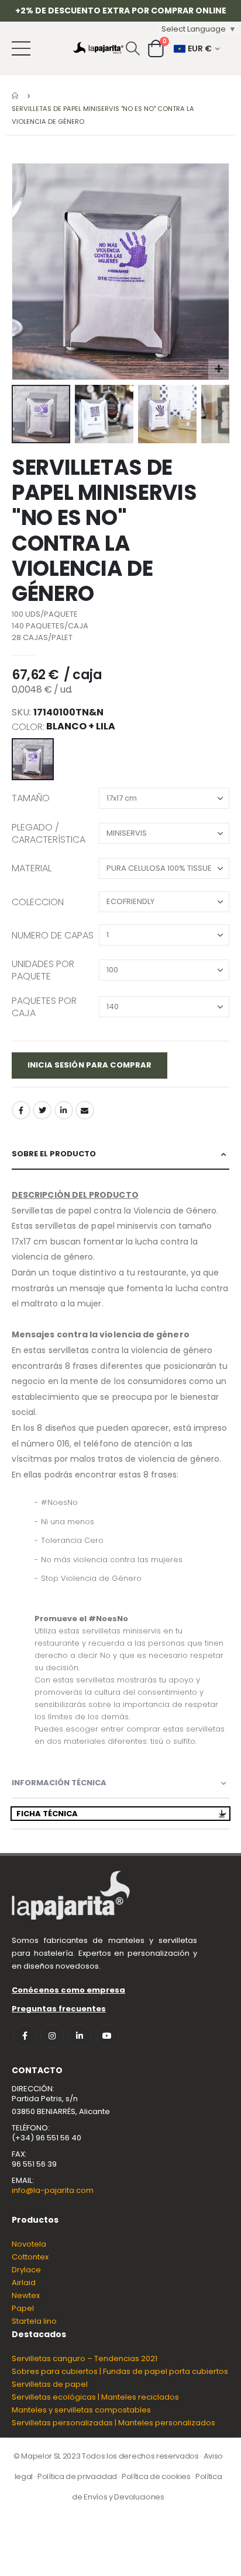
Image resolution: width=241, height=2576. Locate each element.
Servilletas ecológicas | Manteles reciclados (95, 2397)
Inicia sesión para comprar (89, 1065)
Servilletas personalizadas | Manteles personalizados (113, 2423)
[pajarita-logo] (98, 48)
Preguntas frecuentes (59, 2009)
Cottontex (30, 2257)
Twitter (42, 1110)
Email (85, 1110)
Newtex (26, 2295)
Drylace (26, 2270)
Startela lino (34, 2321)
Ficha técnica (47, 1814)
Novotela (29, 2244)
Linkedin (80, 2036)
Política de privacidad (77, 2476)
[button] (218, 369)
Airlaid (24, 2283)
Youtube (107, 2036)
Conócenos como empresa (68, 1990)
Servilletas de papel (50, 2384)
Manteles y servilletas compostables (81, 2410)
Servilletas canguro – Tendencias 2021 (85, 2358)
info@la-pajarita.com (53, 2190)
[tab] (120, 1154)
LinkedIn (64, 1110)
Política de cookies (156, 2476)
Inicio (16, 96)
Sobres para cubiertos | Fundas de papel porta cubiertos (120, 2371)
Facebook (21, 1110)
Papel (23, 2308)
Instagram (52, 2036)
